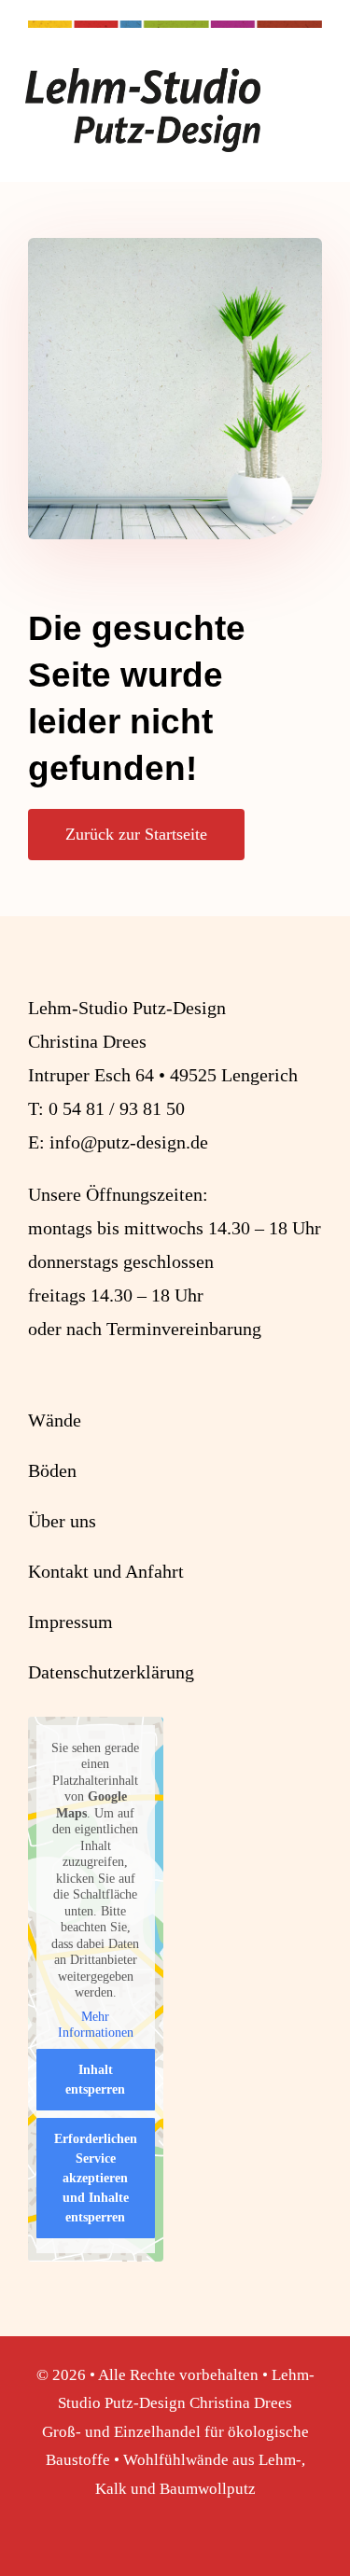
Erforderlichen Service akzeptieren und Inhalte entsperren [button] (96, 2178)
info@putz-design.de (129, 1142)
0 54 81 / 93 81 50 (117, 1108)
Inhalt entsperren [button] (95, 2080)
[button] (34, 2542)
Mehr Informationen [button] (96, 2025)
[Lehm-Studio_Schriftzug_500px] (143, 77)
